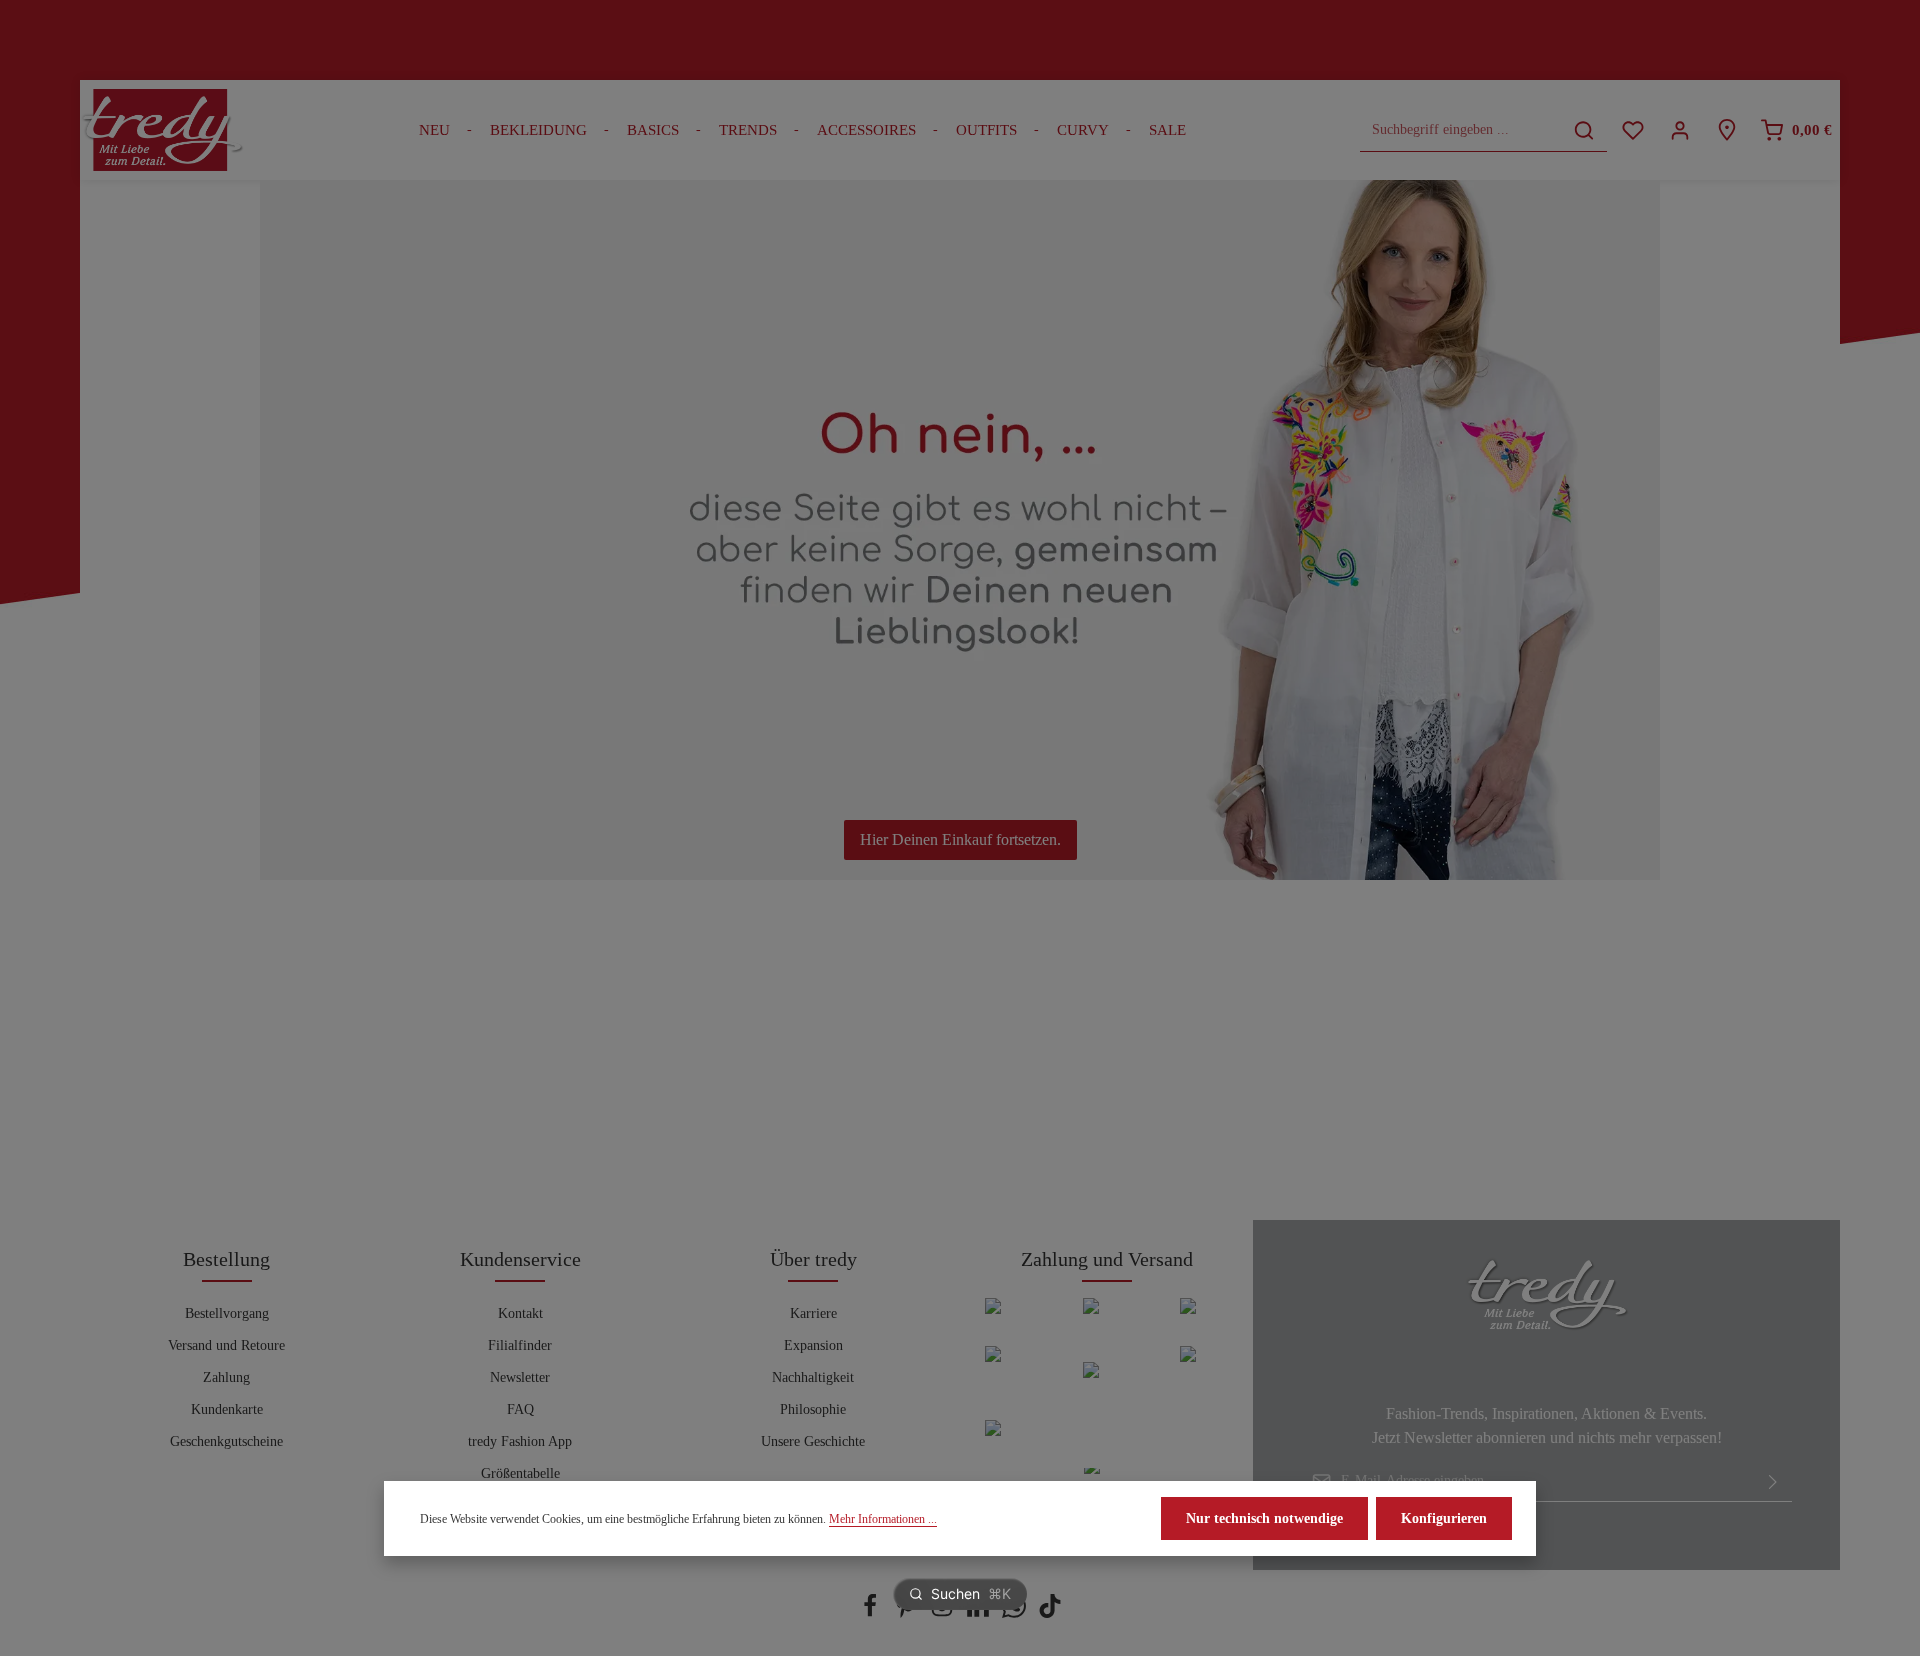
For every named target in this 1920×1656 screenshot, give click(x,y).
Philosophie (813, 1409)
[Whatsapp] (1016, 1613)
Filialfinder (520, 1345)
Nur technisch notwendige (1264, 1518)
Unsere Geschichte (813, 1441)
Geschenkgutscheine (226, 1441)
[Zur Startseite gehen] (162, 130)
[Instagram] (944, 1613)
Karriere (813, 1313)
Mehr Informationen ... (883, 1519)
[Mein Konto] (1679, 130)
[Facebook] (872, 1613)
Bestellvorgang (227, 1313)
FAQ (520, 1409)
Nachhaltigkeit (813, 1377)
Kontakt (520, 1313)
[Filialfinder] (1726, 130)
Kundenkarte (227, 1409)
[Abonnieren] (1773, 1481)
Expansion (813, 1345)
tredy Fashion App (520, 1441)
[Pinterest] (908, 1613)
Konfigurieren (1444, 1518)
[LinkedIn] (980, 1613)
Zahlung (226, 1377)
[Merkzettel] (1632, 130)
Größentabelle (520, 1473)
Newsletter (520, 1377)
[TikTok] (1050, 1613)
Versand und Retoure (226, 1345)
